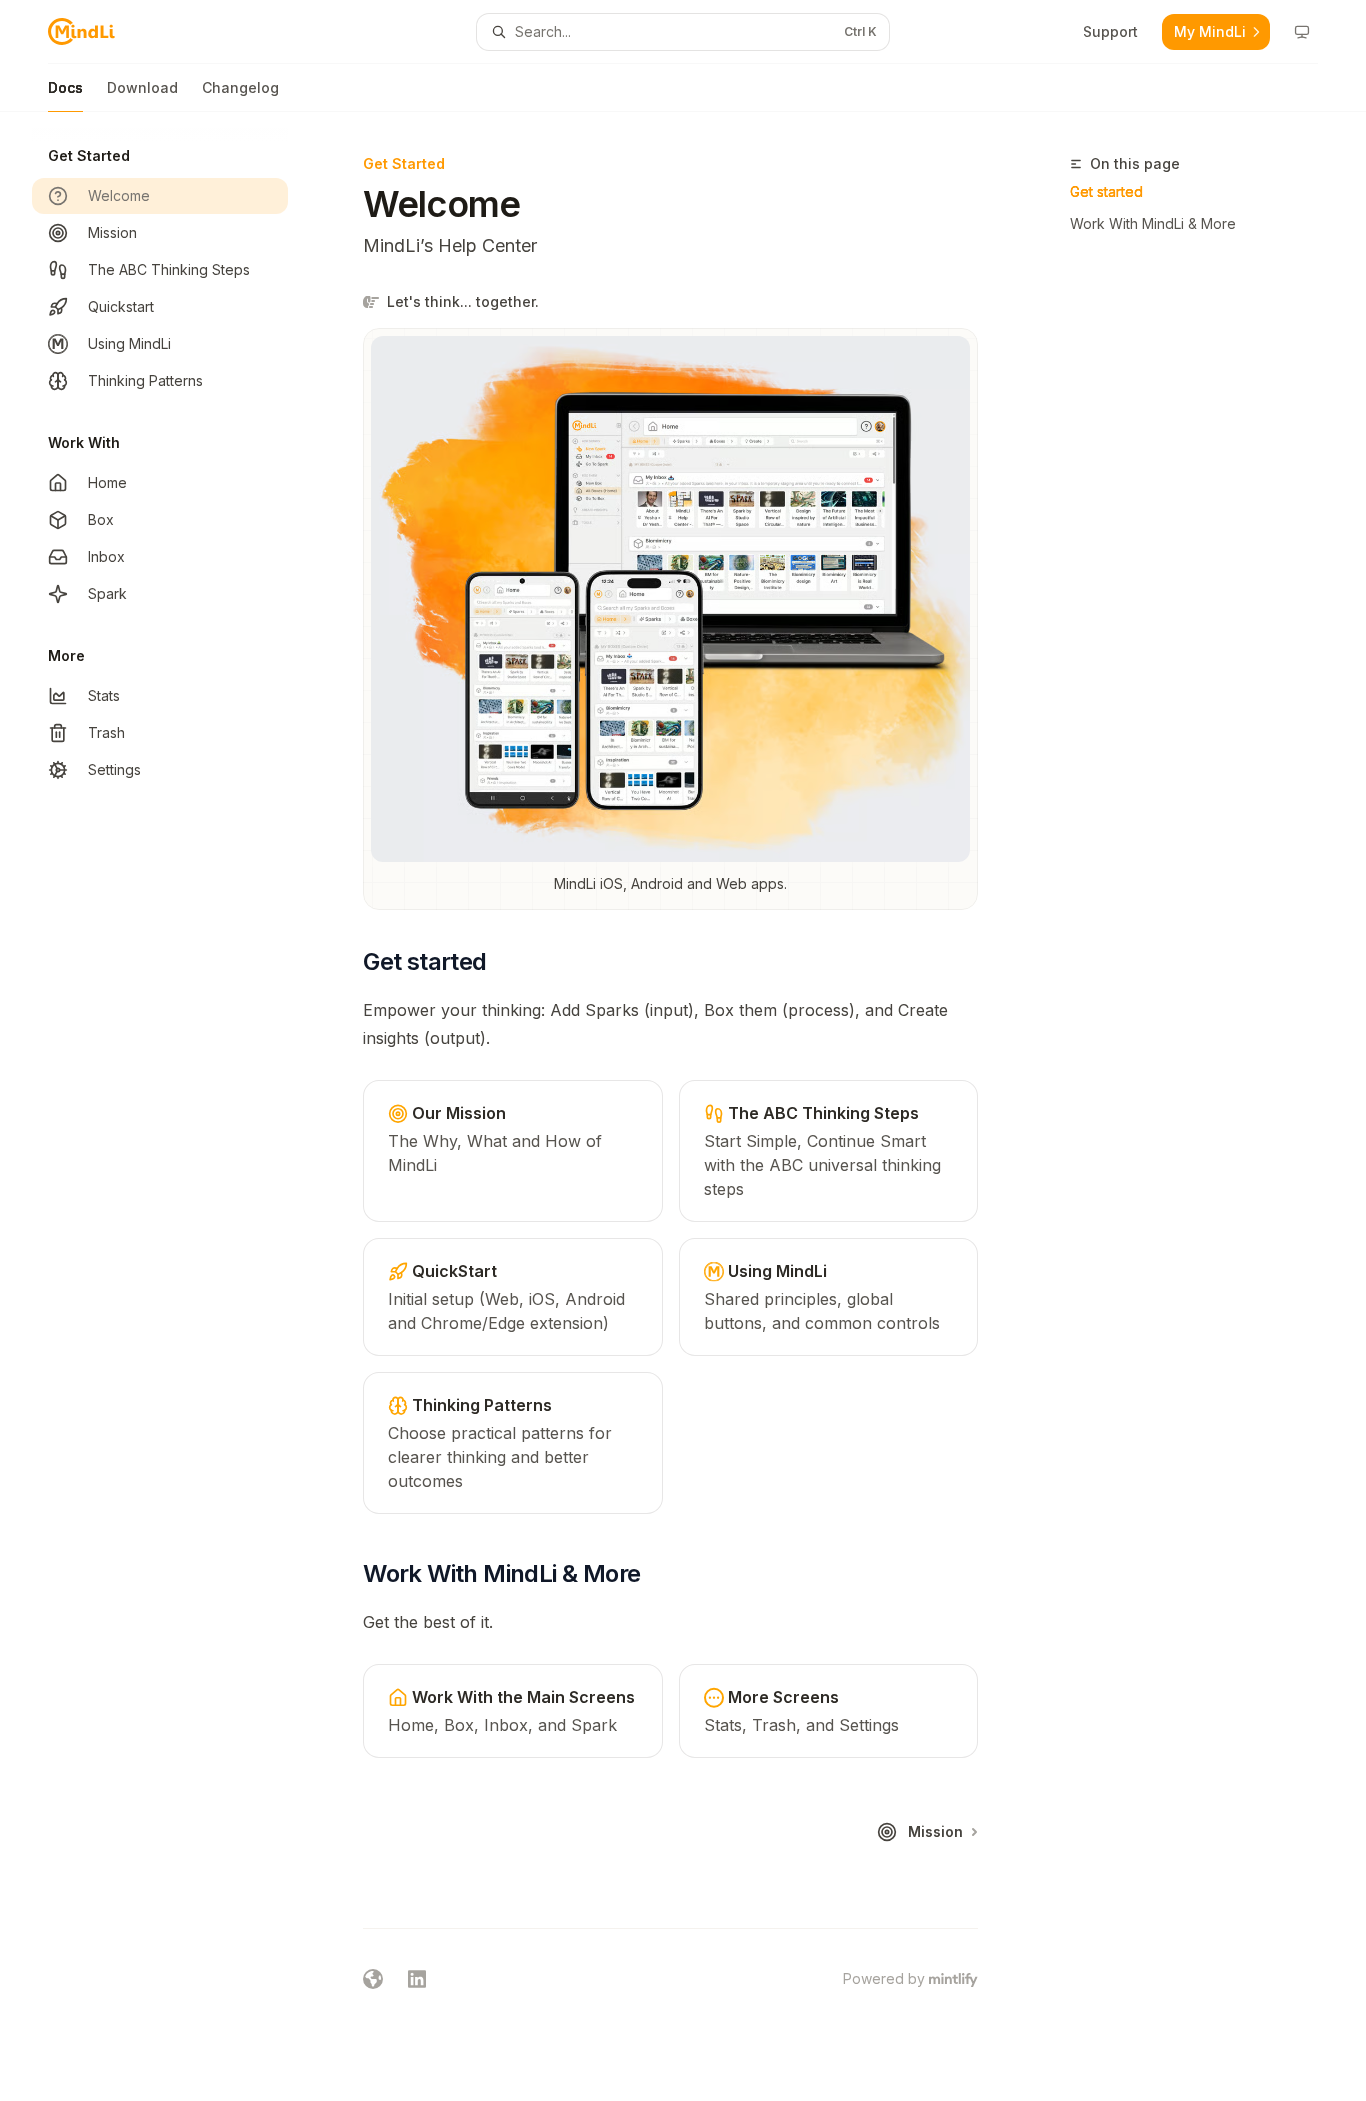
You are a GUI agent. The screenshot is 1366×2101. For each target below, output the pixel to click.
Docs (65, 87)
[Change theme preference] (1302, 32)
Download (142, 87)
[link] (512, 1151)
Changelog (240, 87)
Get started (1106, 191)
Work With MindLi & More (1153, 223)
